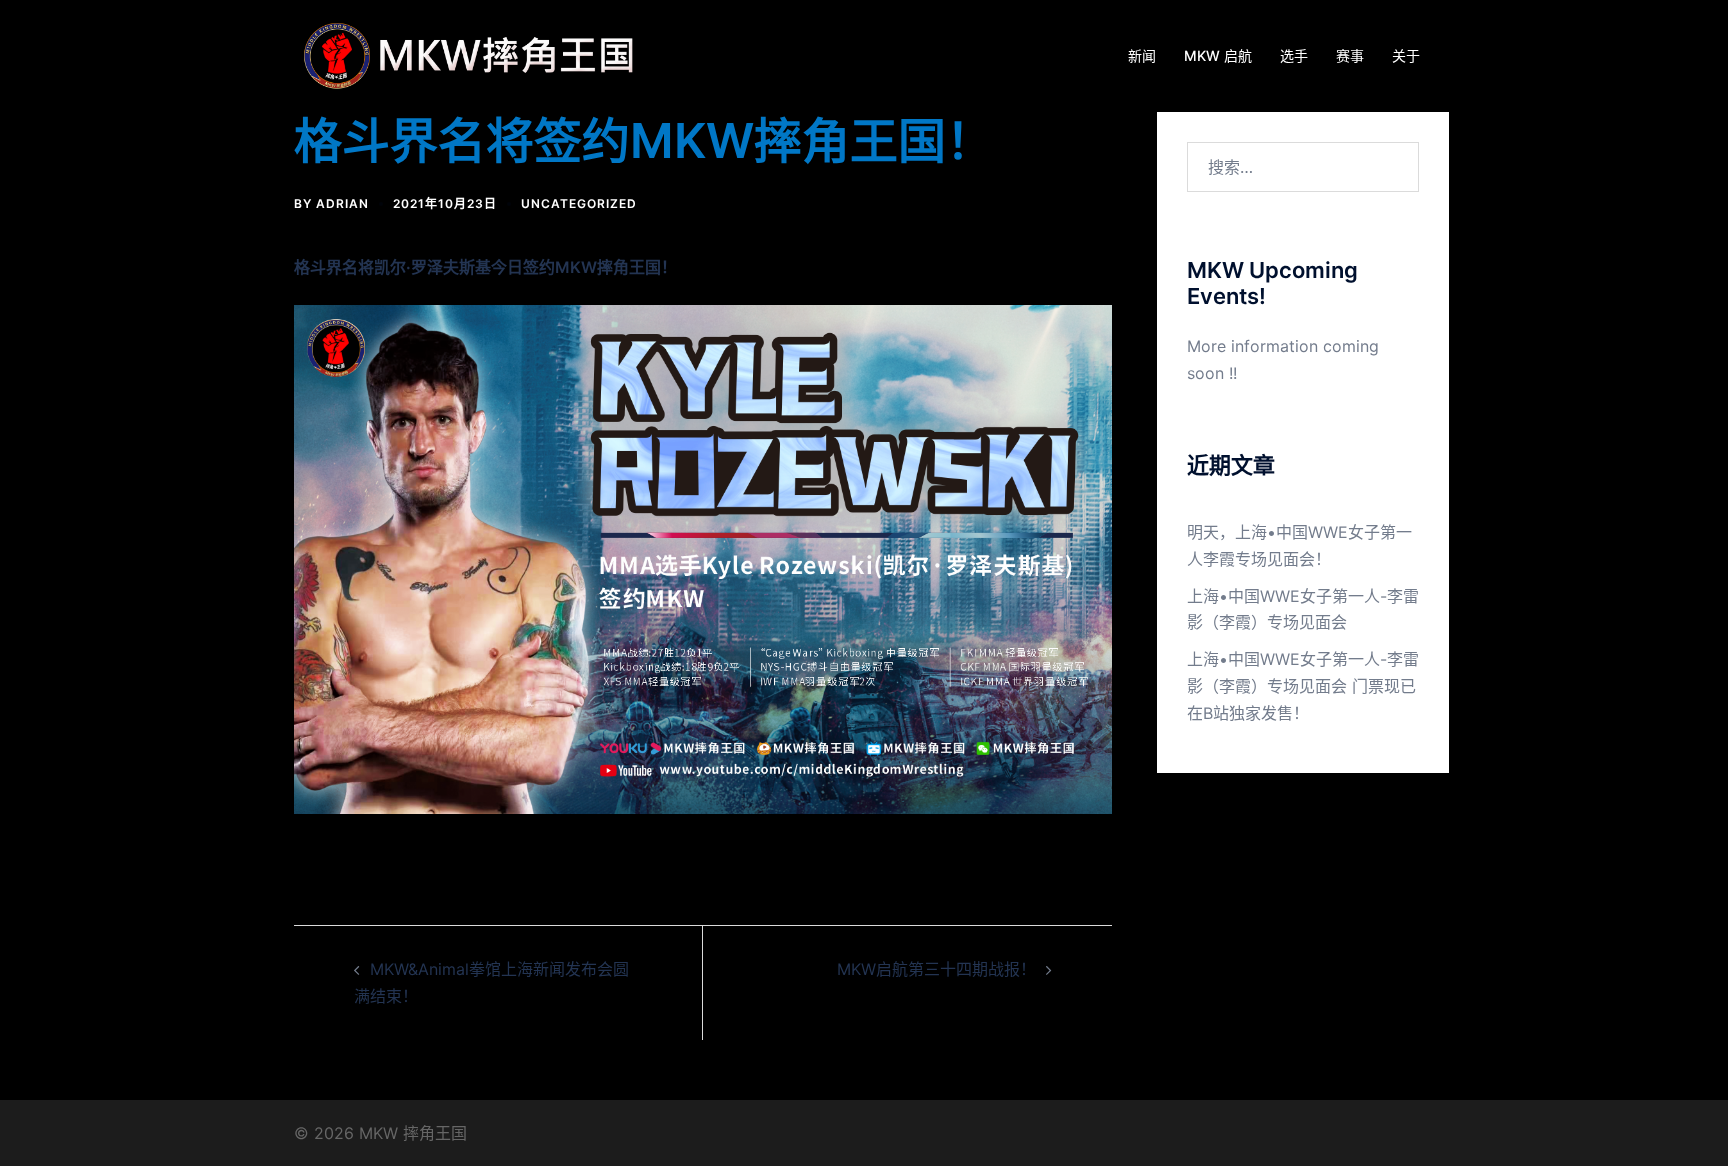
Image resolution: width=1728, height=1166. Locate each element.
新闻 (1142, 55)
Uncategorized (579, 203)
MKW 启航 (1218, 55)
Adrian (342, 203)
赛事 (1350, 55)
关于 (1406, 55)
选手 (1294, 55)
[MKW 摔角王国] (474, 54)
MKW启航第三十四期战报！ (936, 969)
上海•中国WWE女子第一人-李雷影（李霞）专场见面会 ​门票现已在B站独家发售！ (1303, 686)
